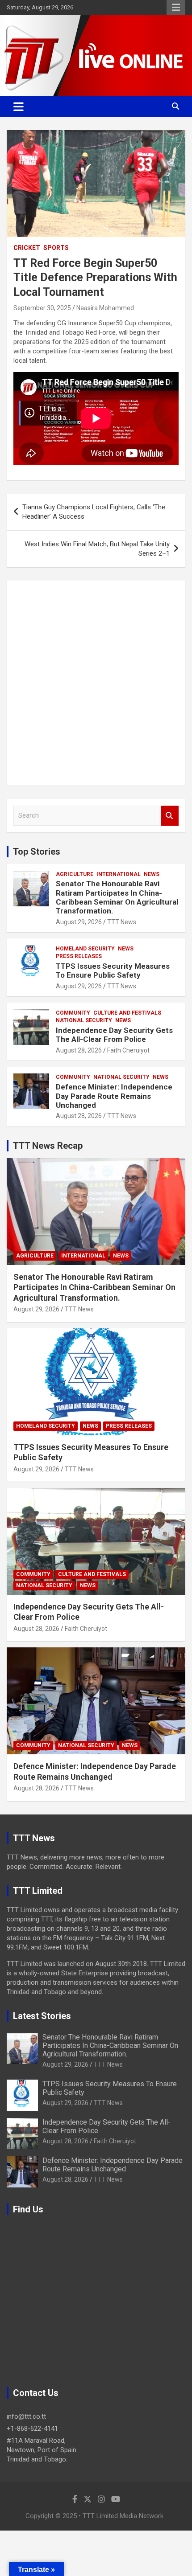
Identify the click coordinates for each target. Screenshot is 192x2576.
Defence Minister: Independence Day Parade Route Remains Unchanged (114, 1096)
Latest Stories (42, 2016)
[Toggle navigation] (19, 106)
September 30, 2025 (42, 308)
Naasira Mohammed (105, 308)
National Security (84, 1020)
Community (73, 1013)
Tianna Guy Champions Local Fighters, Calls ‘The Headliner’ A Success (94, 512)
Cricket (27, 248)
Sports (56, 248)
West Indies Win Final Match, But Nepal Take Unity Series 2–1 (97, 549)
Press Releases (79, 956)
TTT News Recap (48, 1146)
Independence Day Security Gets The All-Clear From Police (114, 1035)
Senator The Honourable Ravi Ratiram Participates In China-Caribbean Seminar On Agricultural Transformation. (117, 897)
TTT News (122, 922)
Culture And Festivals (127, 1013)
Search (170, 816)
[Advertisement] (96, 683)
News (152, 874)
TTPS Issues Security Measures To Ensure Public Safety (113, 971)
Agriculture (75, 874)
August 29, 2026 (79, 922)
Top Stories (37, 852)
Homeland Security (85, 949)
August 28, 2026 (79, 1050)
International (119, 874)
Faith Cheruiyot (128, 1050)
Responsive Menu (176, 8)
